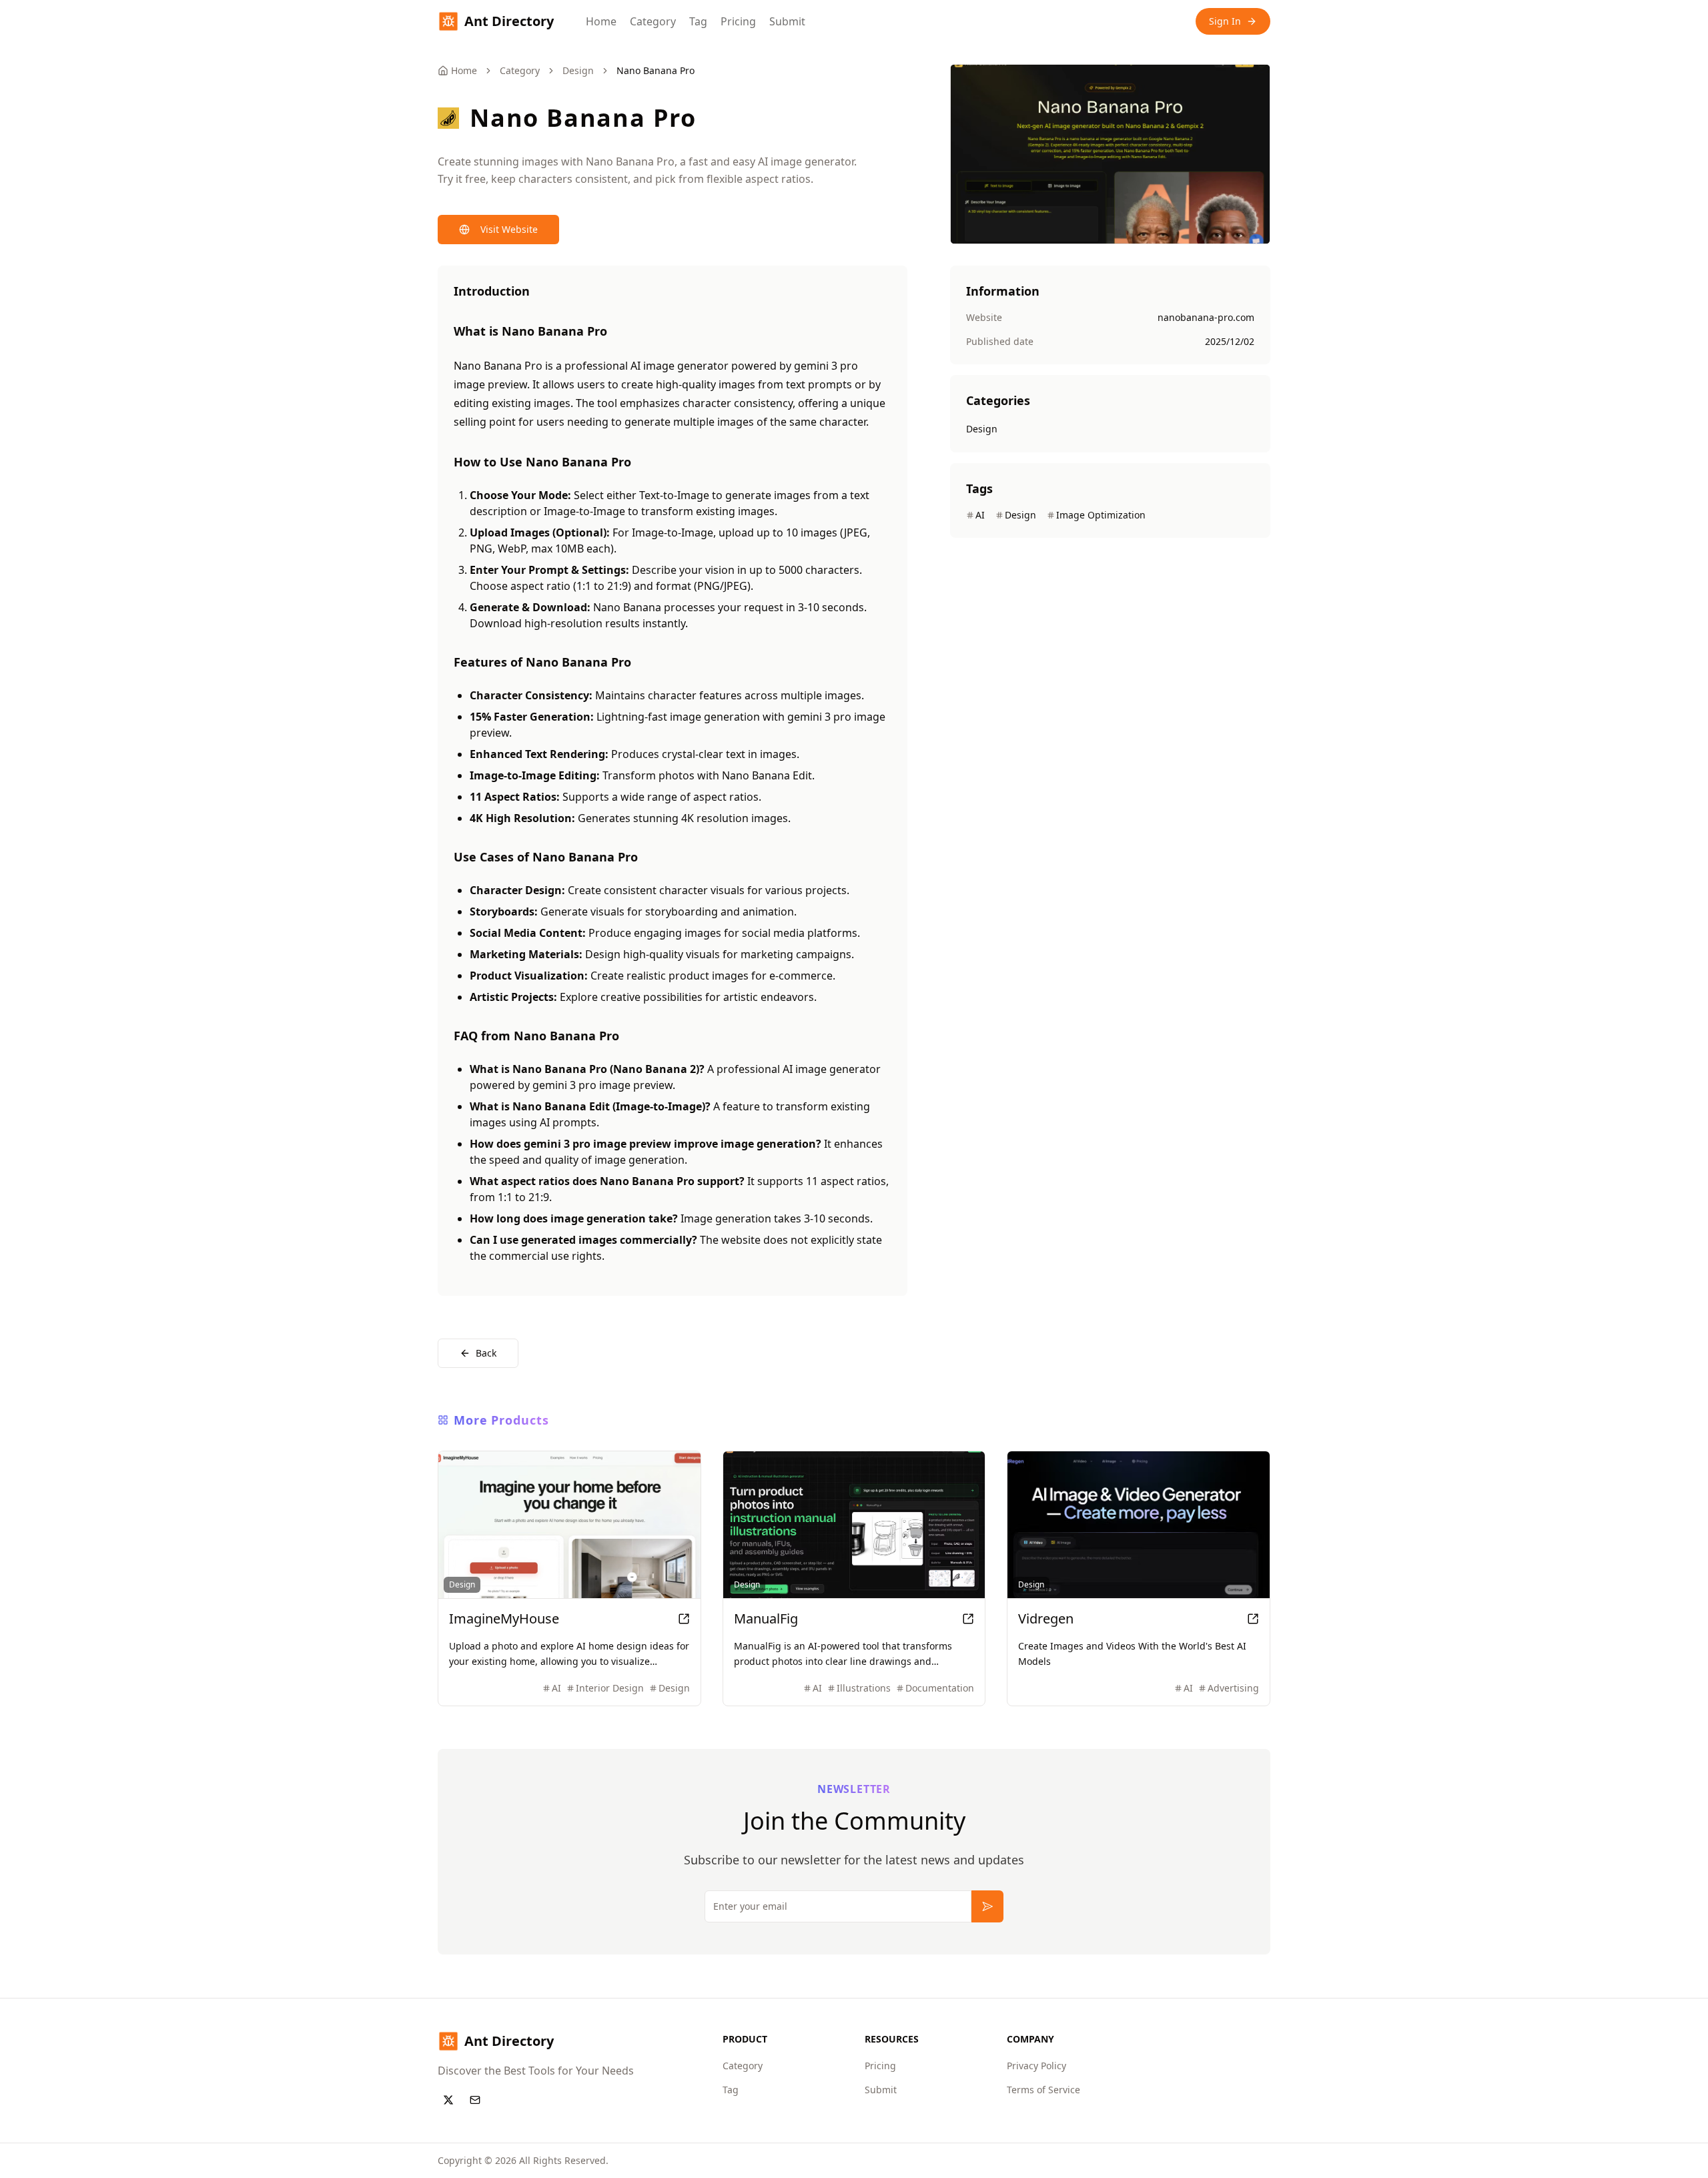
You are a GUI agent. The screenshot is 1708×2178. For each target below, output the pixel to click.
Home (601, 21)
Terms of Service (1043, 2090)
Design (578, 70)
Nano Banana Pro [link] (656, 70)
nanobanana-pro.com (1206, 317)
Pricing (738, 21)
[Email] (475, 2100)
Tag (698, 21)
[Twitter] (448, 2100)
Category (653, 21)
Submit (787, 21)
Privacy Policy (1036, 2066)
